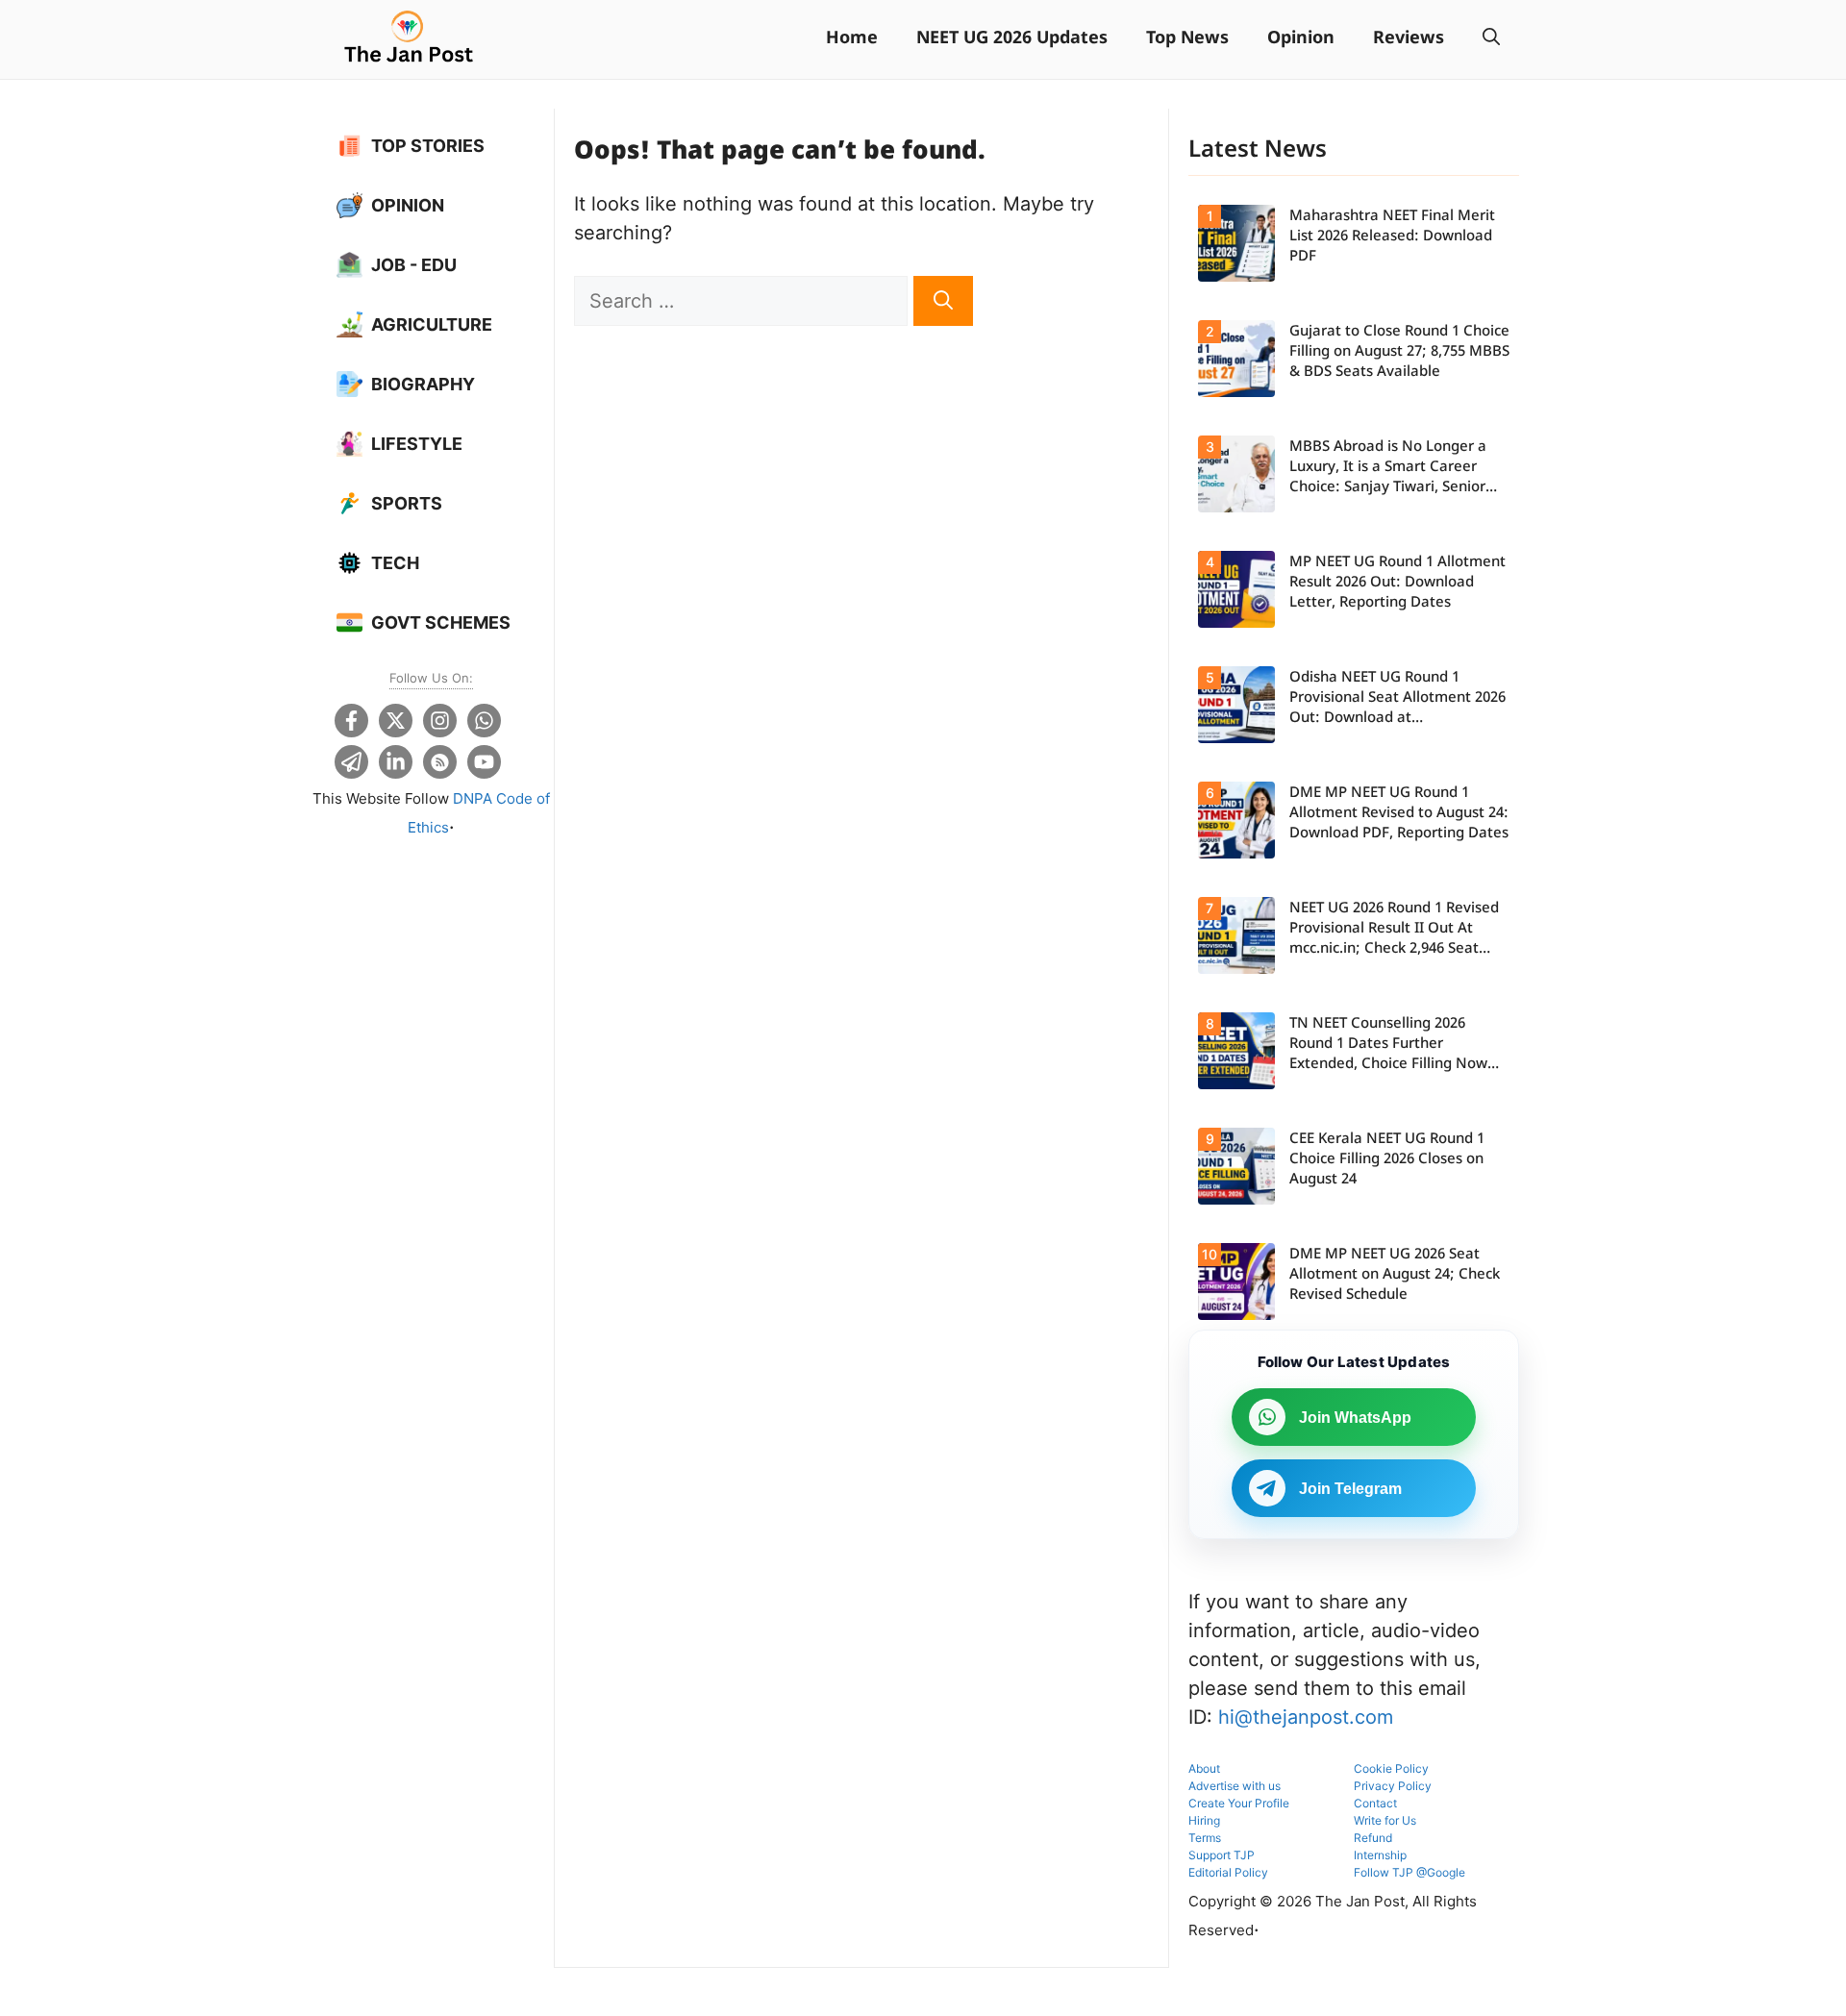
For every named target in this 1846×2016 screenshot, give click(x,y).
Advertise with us (1235, 1786)
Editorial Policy (1228, 1872)
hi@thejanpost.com (1306, 1717)
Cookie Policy (1391, 1768)
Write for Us (1385, 1820)
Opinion (1301, 39)
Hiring (1204, 1820)
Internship (1380, 1855)
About (1204, 1768)
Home (852, 39)
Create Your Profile (1239, 1803)
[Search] (943, 301)
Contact (1375, 1803)
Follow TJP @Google (1409, 1872)
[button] (1491, 39)
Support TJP (1222, 1855)
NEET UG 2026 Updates (1012, 39)
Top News (1187, 39)
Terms (1205, 1838)
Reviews (1409, 39)
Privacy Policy (1393, 1786)
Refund (1373, 1838)
